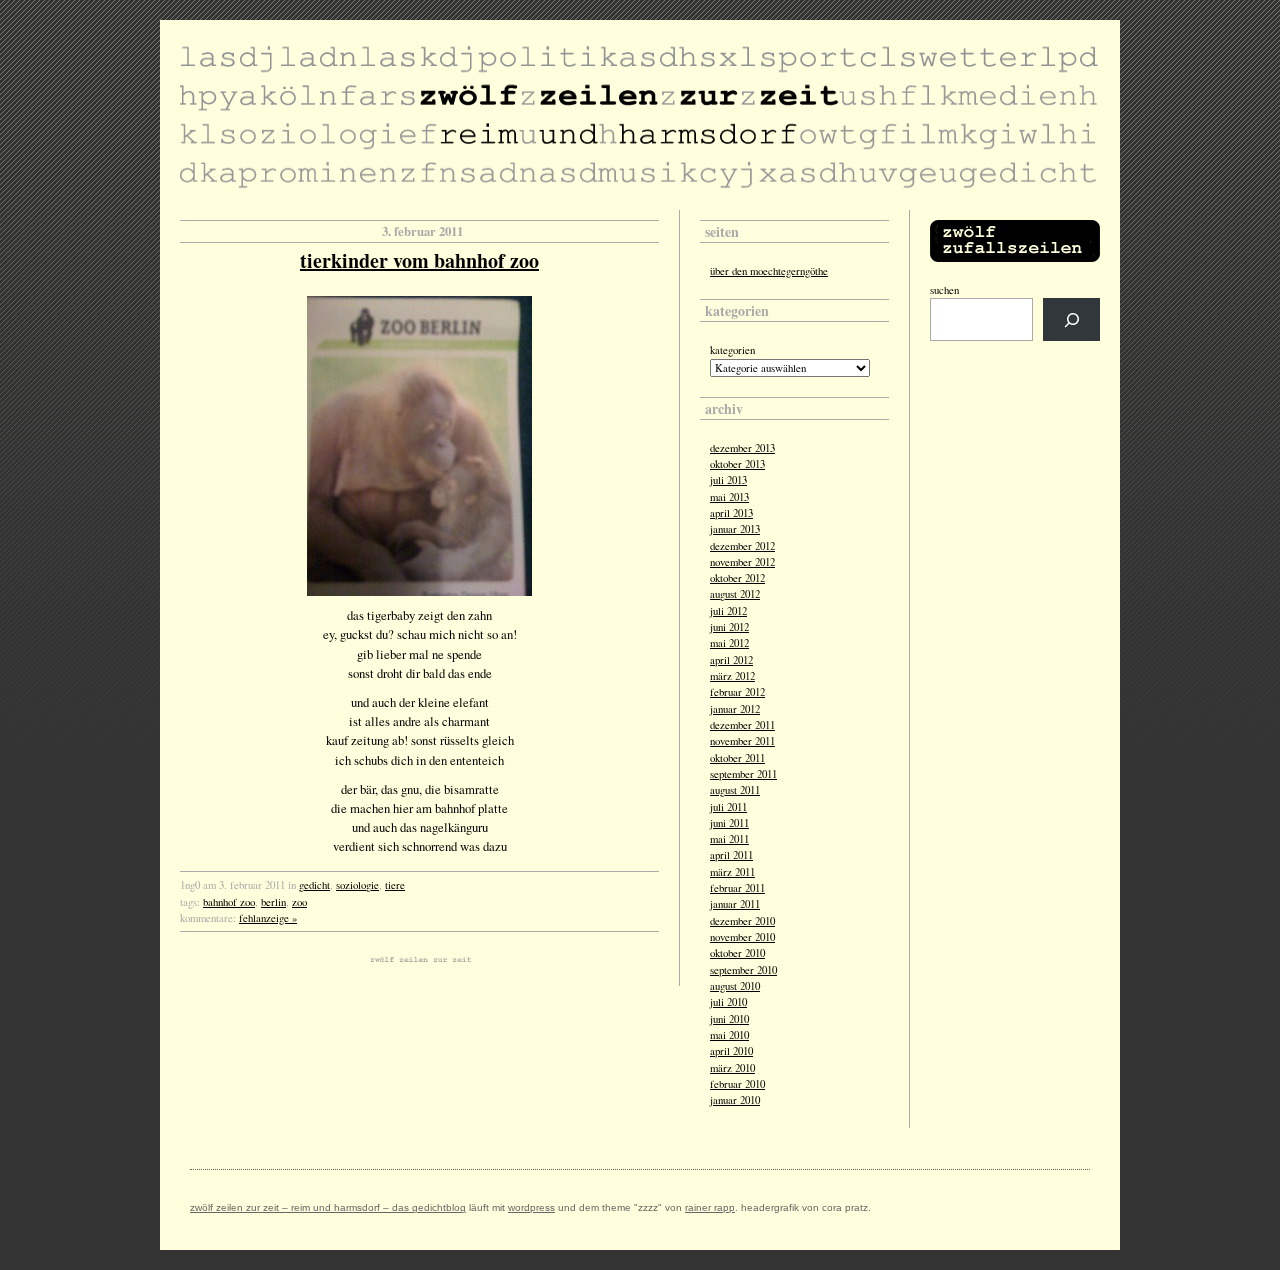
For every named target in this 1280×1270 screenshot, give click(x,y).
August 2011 (735, 790)
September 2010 (743, 970)
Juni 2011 (729, 823)
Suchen (944, 290)
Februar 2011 (737, 888)
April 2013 (731, 513)
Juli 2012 (728, 611)
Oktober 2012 (737, 578)
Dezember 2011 (742, 725)
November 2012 (742, 562)
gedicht (314, 885)
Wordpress (531, 1207)
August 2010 (735, 986)
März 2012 (732, 676)
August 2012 (735, 594)
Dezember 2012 (742, 546)
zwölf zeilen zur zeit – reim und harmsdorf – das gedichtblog (328, 1207)
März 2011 (732, 872)
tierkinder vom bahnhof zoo (419, 260)
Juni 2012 (729, 627)
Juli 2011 (728, 807)
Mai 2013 (729, 497)
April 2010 (731, 1051)
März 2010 (732, 1068)
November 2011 (742, 741)
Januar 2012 (735, 709)
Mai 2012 (729, 643)
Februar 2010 (737, 1084)
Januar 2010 (735, 1100)
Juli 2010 (728, 1002)
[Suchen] (1071, 319)
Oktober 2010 (737, 953)
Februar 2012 (737, 692)
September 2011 (743, 774)
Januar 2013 (735, 529)
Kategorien (732, 350)
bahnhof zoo (229, 902)
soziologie (357, 885)
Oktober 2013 (737, 464)
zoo (299, 902)
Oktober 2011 (737, 758)
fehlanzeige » (268, 918)
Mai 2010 (729, 1035)
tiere (395, 885)
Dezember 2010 (742, 921)
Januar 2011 (735, 904)
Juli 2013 (728, 480)
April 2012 (731, 660)
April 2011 (731, 855)
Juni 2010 (729, 1019)
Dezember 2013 (742, 448)
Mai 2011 (729, 839)
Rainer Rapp (710, 1207)
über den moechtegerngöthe (769, 271)
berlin (273, 902)
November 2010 (742, 937)
